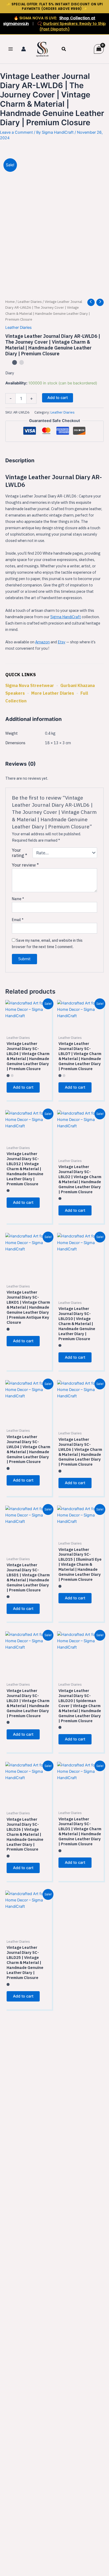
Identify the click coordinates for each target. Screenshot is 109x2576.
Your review (25, 865)
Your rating (20, 853)
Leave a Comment (16, 132)
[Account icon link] (24, 49)
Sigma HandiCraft (66, 617)
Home (10, 302)
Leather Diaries (30, 302)
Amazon (42, 642)
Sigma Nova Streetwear (30, 685)
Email (18, 920)
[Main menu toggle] (11, 49)
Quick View (29, 1026)
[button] (64, 49)
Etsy (62, 642)
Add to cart (58, 398)
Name (18, 899)
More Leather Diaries (53, 693)
